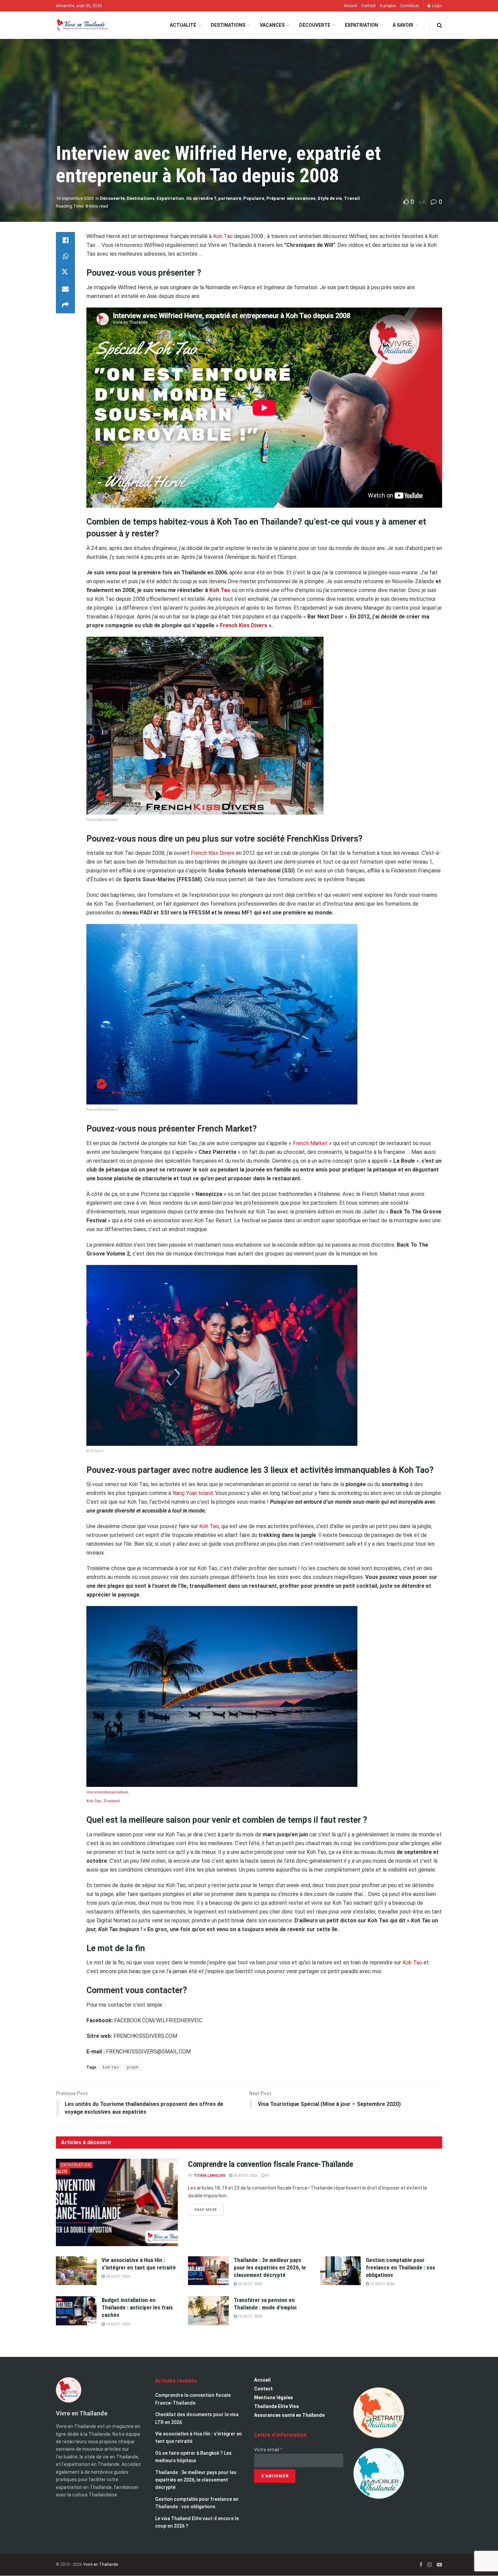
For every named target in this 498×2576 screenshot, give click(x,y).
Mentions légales (274, 2398)
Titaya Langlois (210, 2176)
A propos (388, 6)
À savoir (403, 25)
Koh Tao (223, 236)
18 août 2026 (250, 2316)
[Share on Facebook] (65, 240)
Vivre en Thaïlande (101, 2564)
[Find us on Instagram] (430, 2565)
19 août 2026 (117, 2324)
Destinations (228, 25)
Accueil (350, 6)
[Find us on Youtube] (439, 2565)
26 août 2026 (245, 2176)
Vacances (272, 25)
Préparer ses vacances (291, 198)
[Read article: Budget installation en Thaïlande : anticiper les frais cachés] (76, 2311)
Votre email (268, 2450)
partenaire (230, 198)
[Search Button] (440, 25)
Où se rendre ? (201, 198)
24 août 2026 (117, 2276)
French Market (310, 1143)
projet (133, 2067)
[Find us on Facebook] (421, 2565)
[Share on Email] (65, 289)
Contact (368, 6)
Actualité (183, 25)
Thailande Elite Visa (276, 2406)
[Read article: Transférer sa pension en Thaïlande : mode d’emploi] (208, 2311)
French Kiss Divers (244, 625)
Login (437, 6)
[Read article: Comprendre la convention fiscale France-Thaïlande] (117, 2202)
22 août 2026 (250, 2284)
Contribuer (410, 6)
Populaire (254, 198)
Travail (352, 198)
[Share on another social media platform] (65, 305)
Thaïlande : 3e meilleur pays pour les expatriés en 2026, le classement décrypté (270, 2267)
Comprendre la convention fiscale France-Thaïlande (271, 2164)
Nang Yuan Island (193, 1493)
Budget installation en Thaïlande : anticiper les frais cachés (137, 2307)
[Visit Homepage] (82, 25)
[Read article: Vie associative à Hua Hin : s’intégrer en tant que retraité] (76, 2271)
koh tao (111, 2067)
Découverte (315, 25)
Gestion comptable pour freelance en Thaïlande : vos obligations (400, 2267)
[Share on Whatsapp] (65, 256)
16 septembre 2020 (75, 198)
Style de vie (330, 198)
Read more (209, 2208)
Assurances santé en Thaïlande (289, 2415)
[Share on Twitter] (65, 273)
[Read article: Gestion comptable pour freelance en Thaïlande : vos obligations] (340, 2271)
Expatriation (361, 25)
